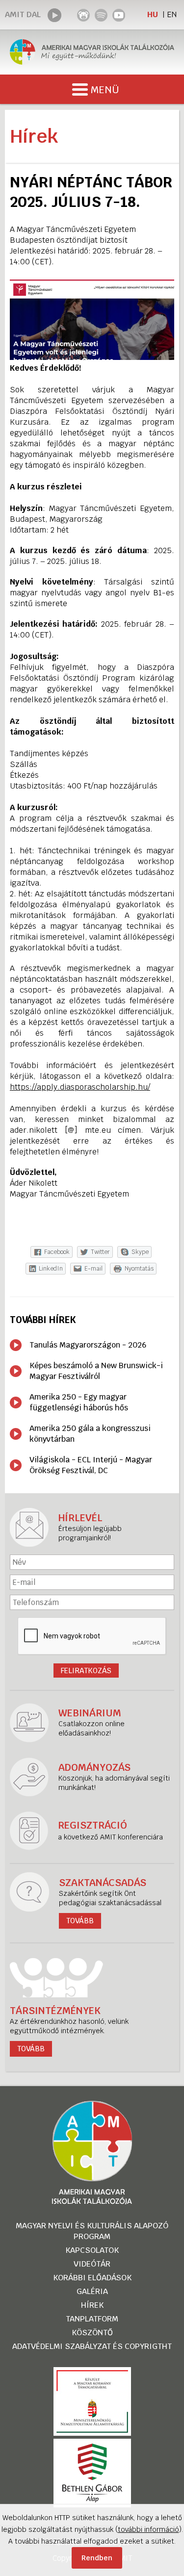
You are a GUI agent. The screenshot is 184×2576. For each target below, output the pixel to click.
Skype (140, 1252)
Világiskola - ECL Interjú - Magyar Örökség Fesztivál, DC (91, 1465)
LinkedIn (51, 1269)
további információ (148, 2529)
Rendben (97, 2558)
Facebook (57, 1252)
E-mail (93, 1269)
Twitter (100, 1252)
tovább (31, 2049)
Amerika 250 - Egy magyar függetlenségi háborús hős (79, 1402)
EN (172, 14)
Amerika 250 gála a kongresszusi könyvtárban (90, 1434)
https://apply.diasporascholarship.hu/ (80, 1087)
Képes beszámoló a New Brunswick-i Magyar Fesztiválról (96, 1371)
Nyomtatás (139, 1269)
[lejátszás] (54, 15)
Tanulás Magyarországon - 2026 (88, 1345)
